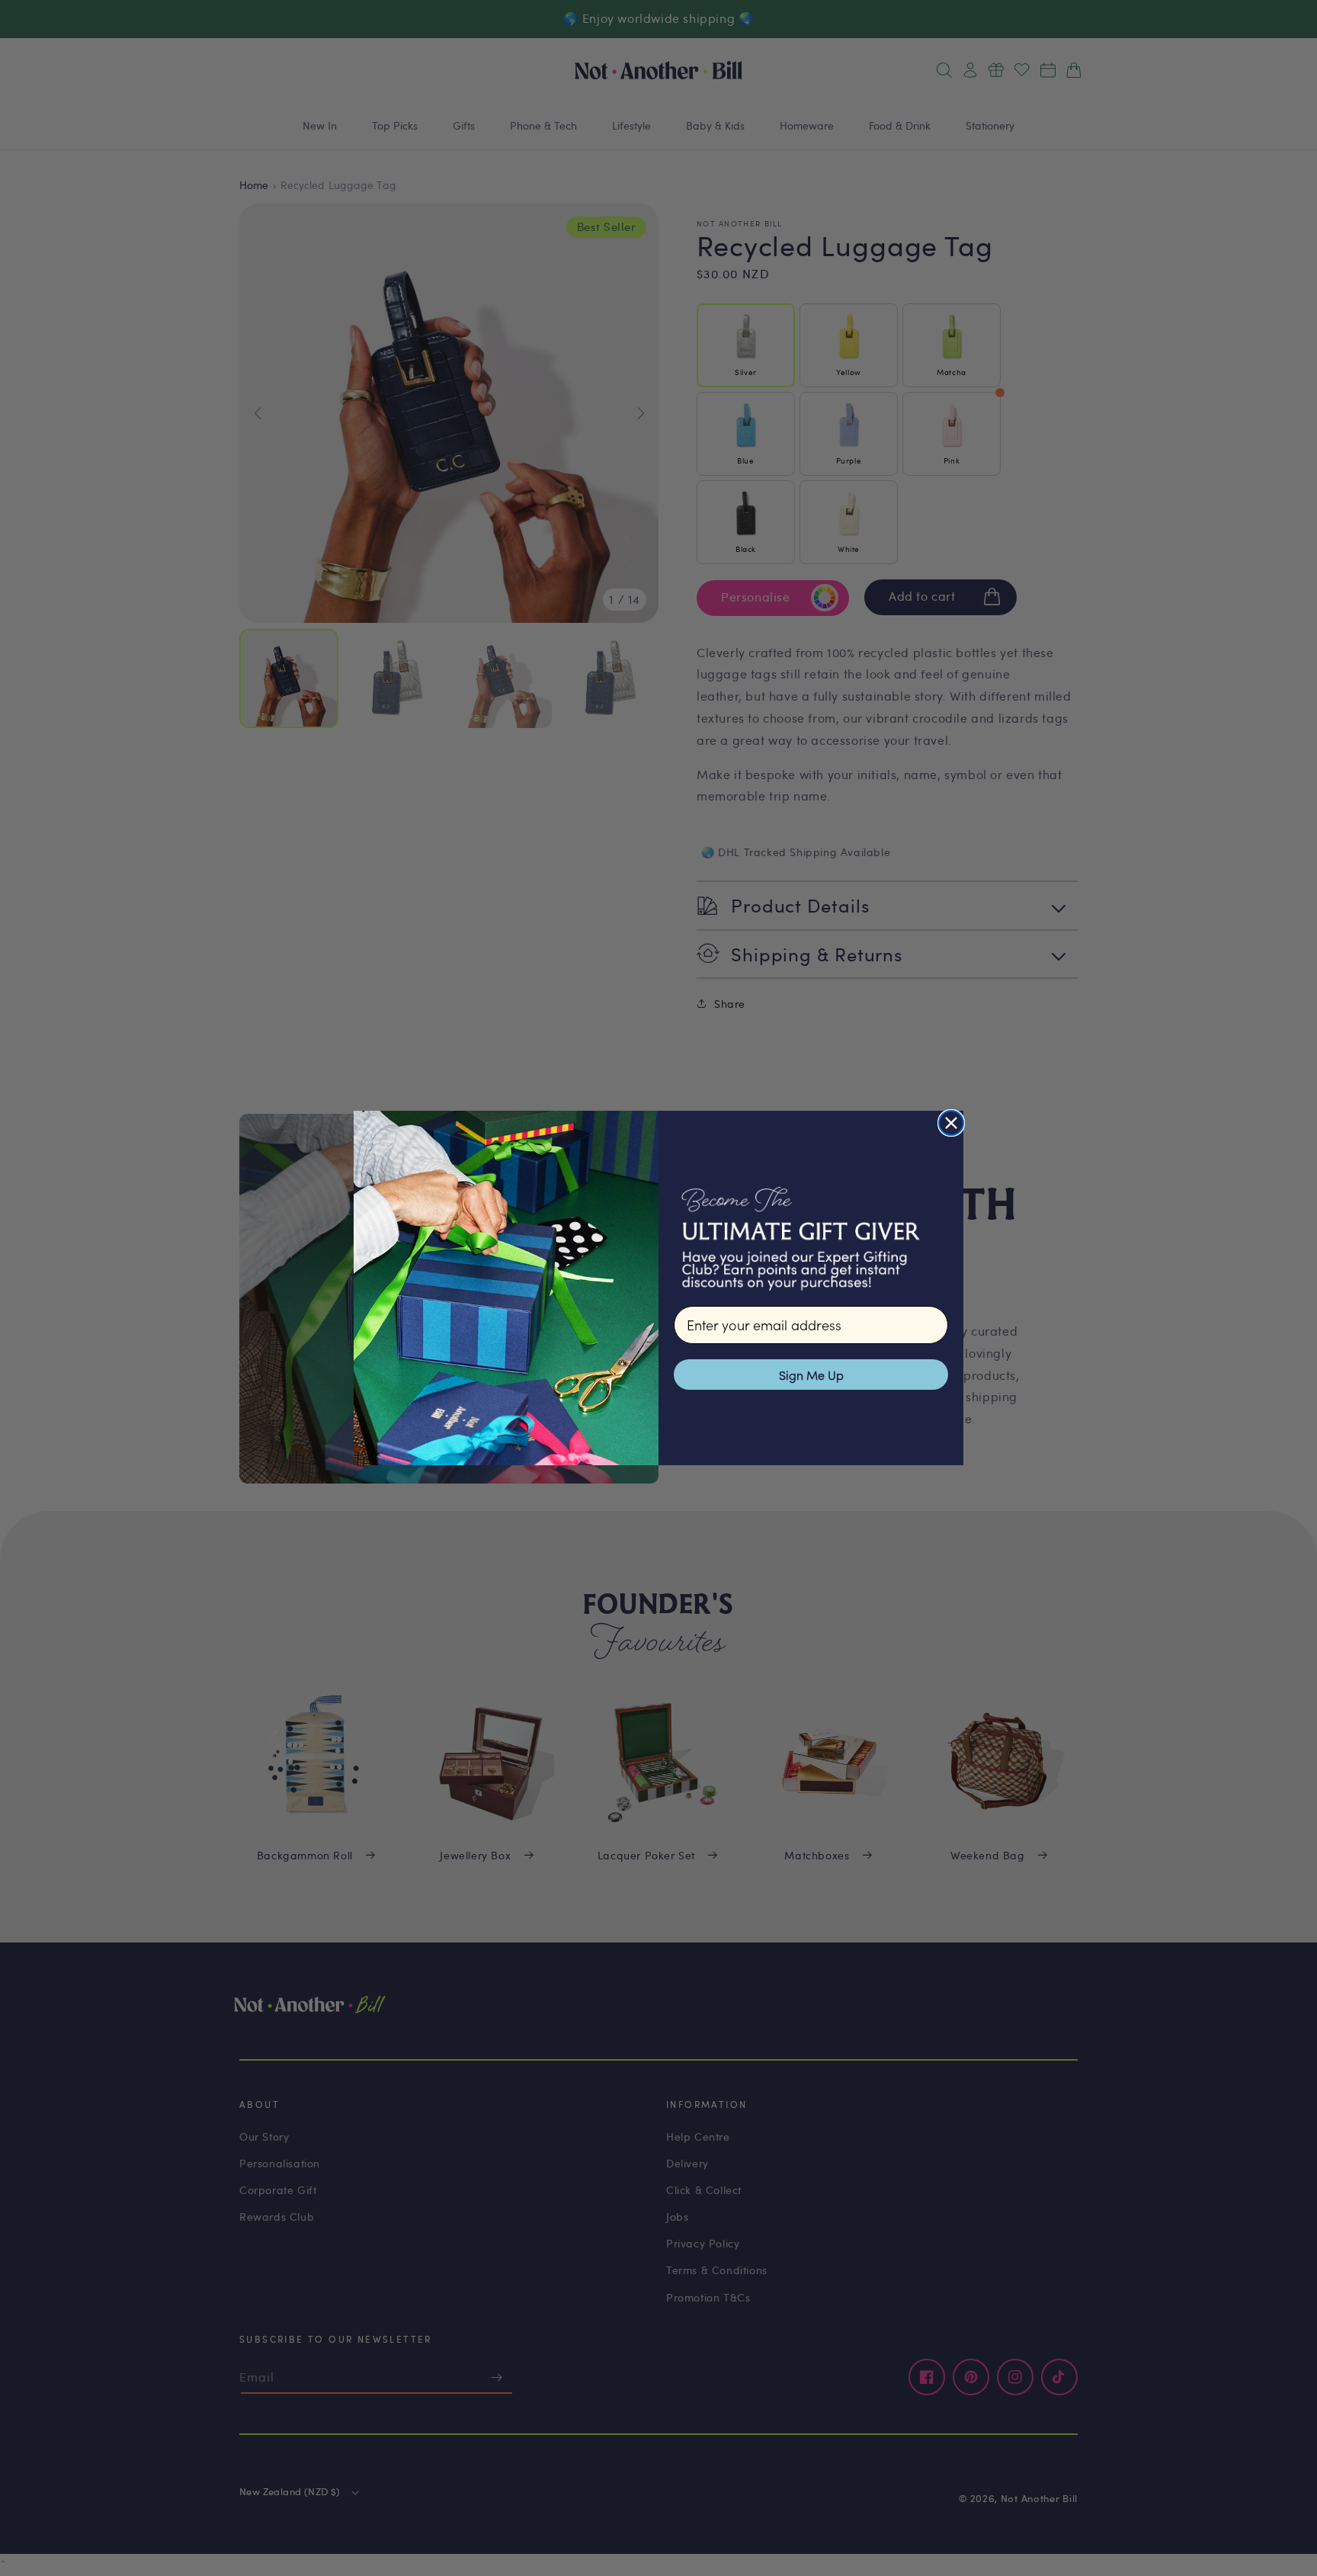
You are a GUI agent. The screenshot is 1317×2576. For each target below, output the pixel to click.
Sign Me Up (811, 1375)
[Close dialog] (951, 1123)
